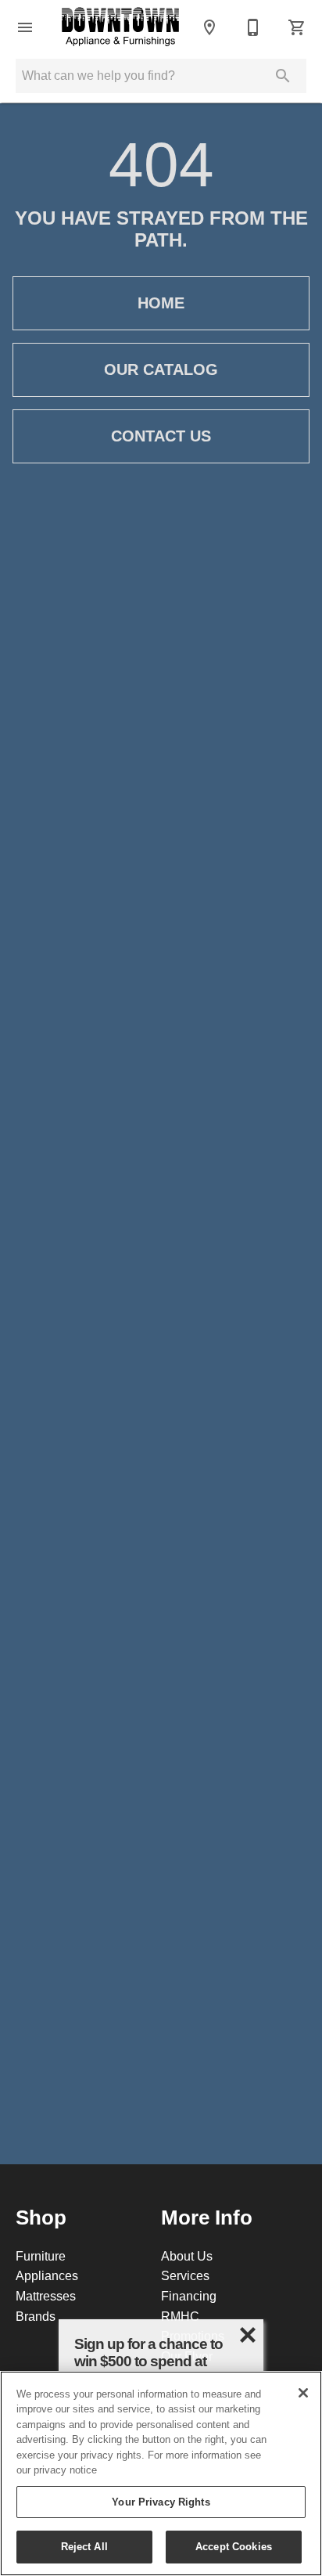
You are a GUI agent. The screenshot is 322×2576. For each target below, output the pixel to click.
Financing (189, 2296)
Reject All (84, 2546)
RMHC (180, 2316)
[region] (161, 2473)
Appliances (47, 2275)
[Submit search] (283, 76)
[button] (25, 27)
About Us (187, 2256)
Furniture (41, 2256)
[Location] (209, 27)
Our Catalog (161, 369)
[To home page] (120, 27)
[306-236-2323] (253, 27)
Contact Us (161, 436)
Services (185, 2275)
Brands (36, 2316)
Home (161, 303)
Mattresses (46, 2296)
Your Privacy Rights (161, 2502)
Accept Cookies (234, 2546)
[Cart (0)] (297, 27)
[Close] (303, 2393)
